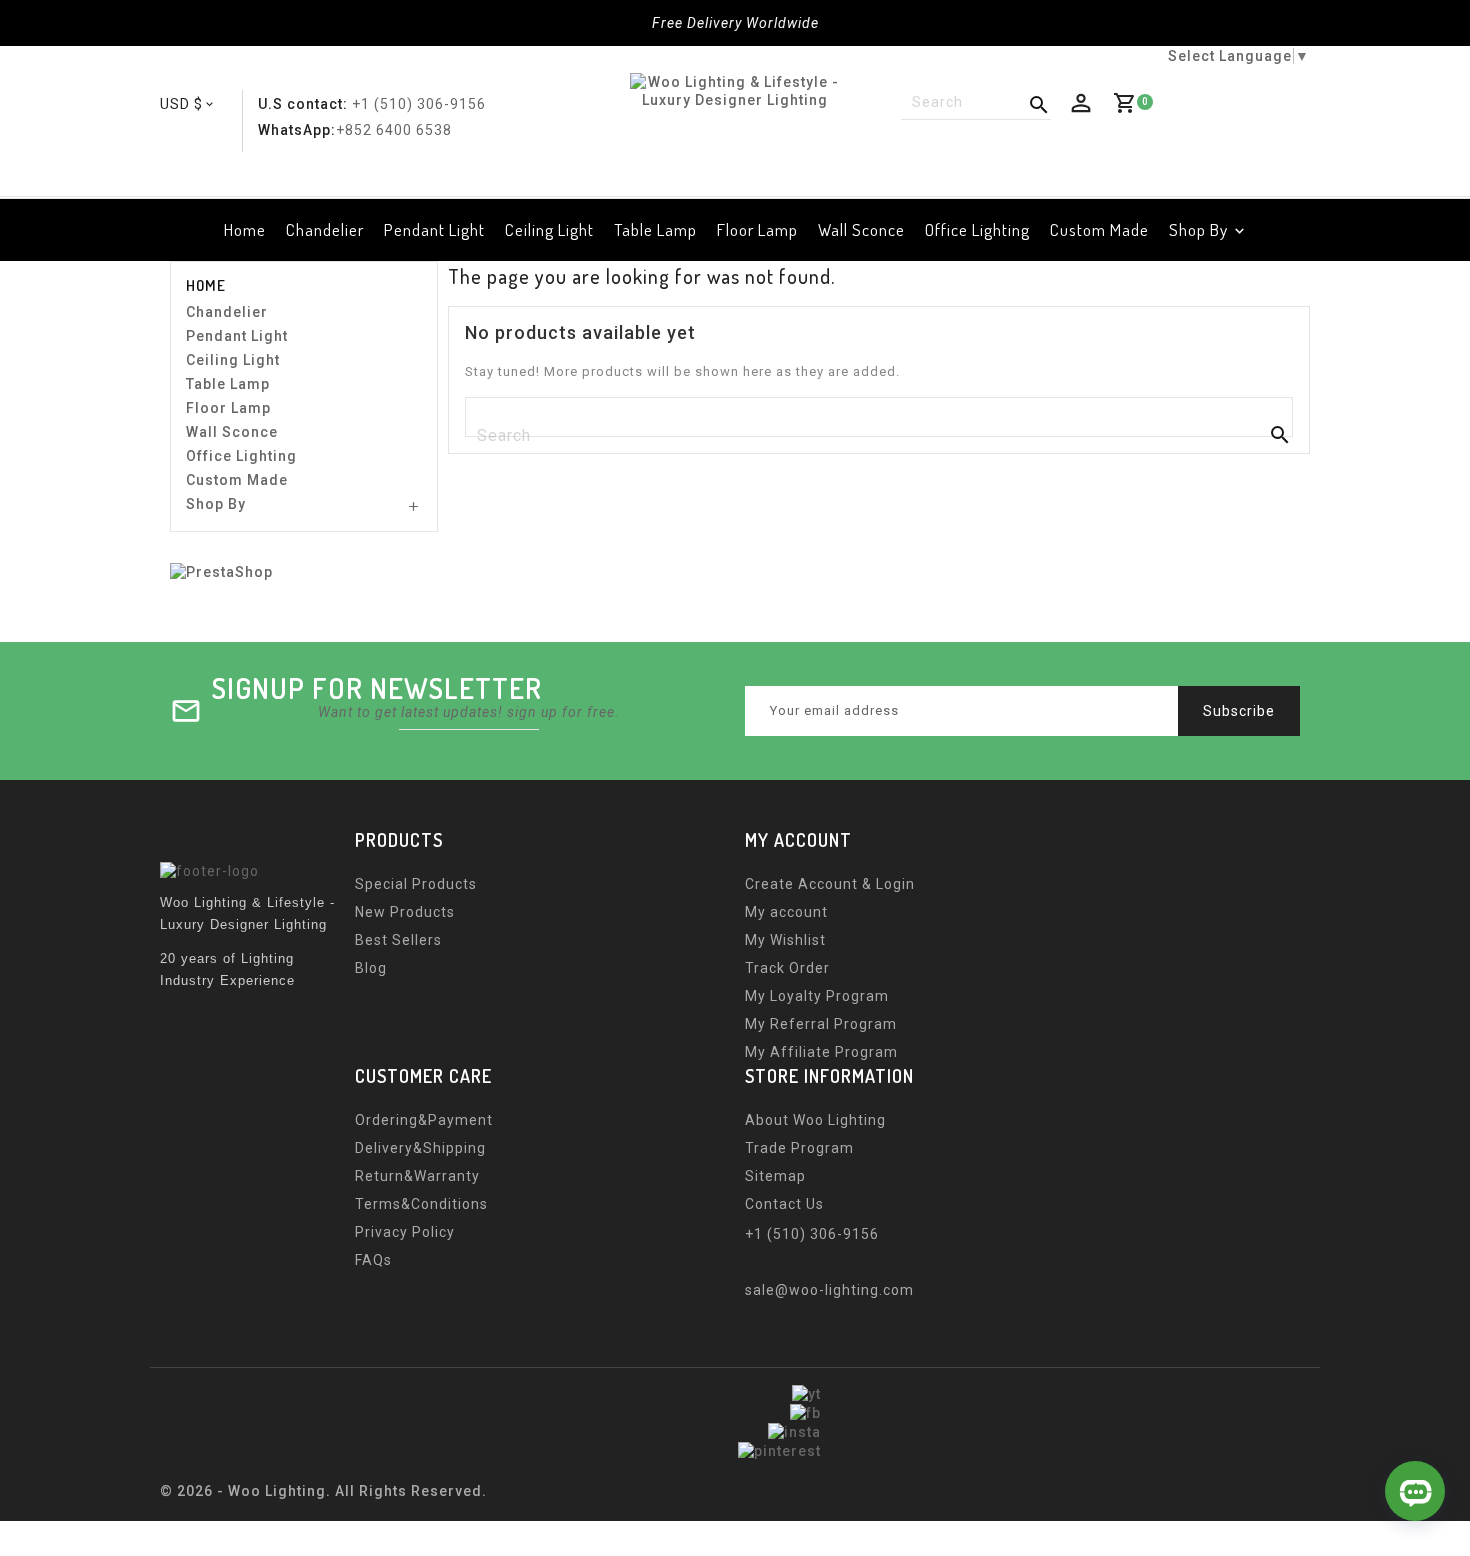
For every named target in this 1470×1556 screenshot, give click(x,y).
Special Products (416, 884)
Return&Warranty (417, 1176)
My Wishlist (785, 940)
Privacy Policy (405, 1232)
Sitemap (775, 1176)
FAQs (373, 1260)
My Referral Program (821, 1024)
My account (786, 912)
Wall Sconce (861, 229)
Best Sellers (398, 940)
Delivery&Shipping (420, 1148)
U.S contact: (303, 104)
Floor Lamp (757, 229)
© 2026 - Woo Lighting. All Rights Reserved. (323, 1491)
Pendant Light (434, 229)
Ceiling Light (549, 229)
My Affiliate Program (821, 1052)
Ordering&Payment (424, 1120)
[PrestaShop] (221, 571)
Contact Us (784, 1204)
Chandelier (325, 229)
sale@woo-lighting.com (829, 1290)
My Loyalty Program (817, 996)
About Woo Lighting (815, 1120)
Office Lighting (977, 229)
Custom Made (1099, 229)
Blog (371, 968)
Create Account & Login (830, 884)
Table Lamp (655, 229)
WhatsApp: (297, 130)
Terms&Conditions (421, 1204)
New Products (405, 912)
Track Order (787, 968)
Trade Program (799, 1148)
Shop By (1198, 229)
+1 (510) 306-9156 (419, 104)
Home (245, 229)
